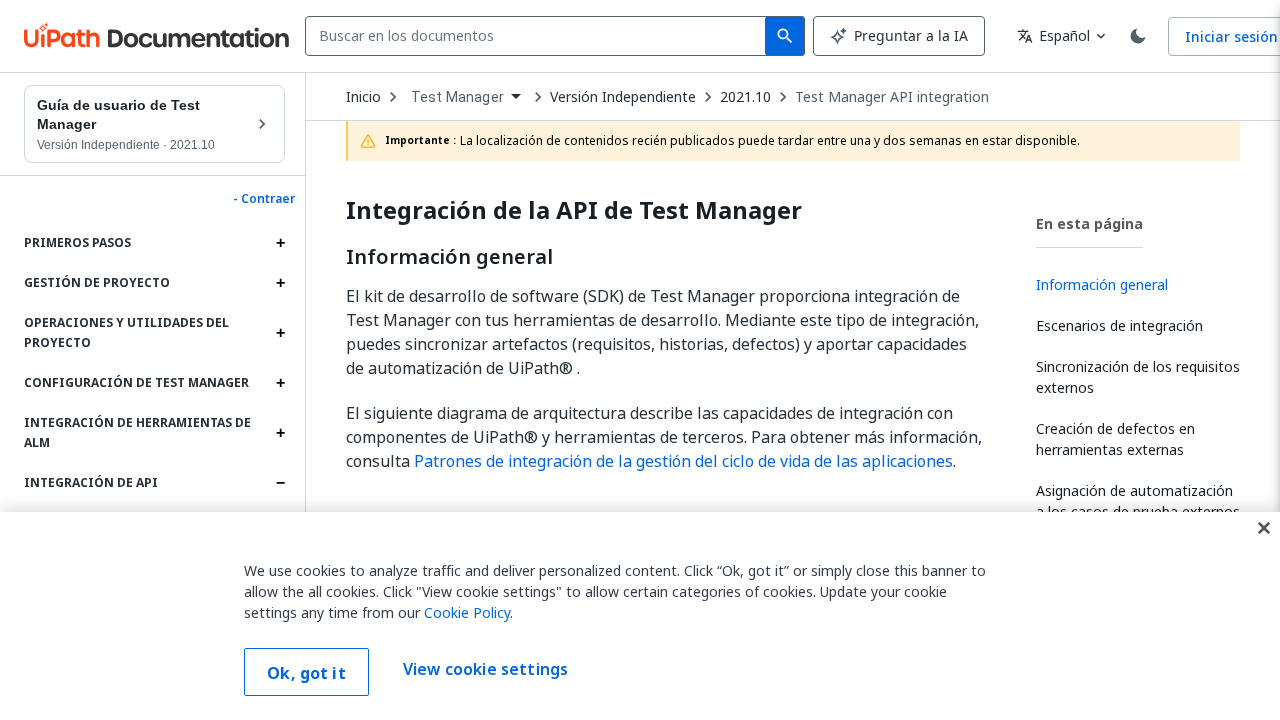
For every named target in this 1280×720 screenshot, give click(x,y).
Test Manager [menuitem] (457, 97)
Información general (449, 257)
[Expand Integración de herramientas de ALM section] (280, 433)
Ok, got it (306, 673)
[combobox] (539, 36)
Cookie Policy (467, 612)
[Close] (1264, 528)
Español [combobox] (1053, 35)
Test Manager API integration (892, 97)
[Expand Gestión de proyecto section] (280, 283)
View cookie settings (485, 670)
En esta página (1089, 223)
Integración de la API (574, 210)
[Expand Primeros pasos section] (280, 243)
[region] (640, 616)
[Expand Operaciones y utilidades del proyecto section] (280, 333)
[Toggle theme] (1138, 36)
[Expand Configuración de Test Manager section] (280, 383)
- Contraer (264, 199)
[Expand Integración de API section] (280, 483)
